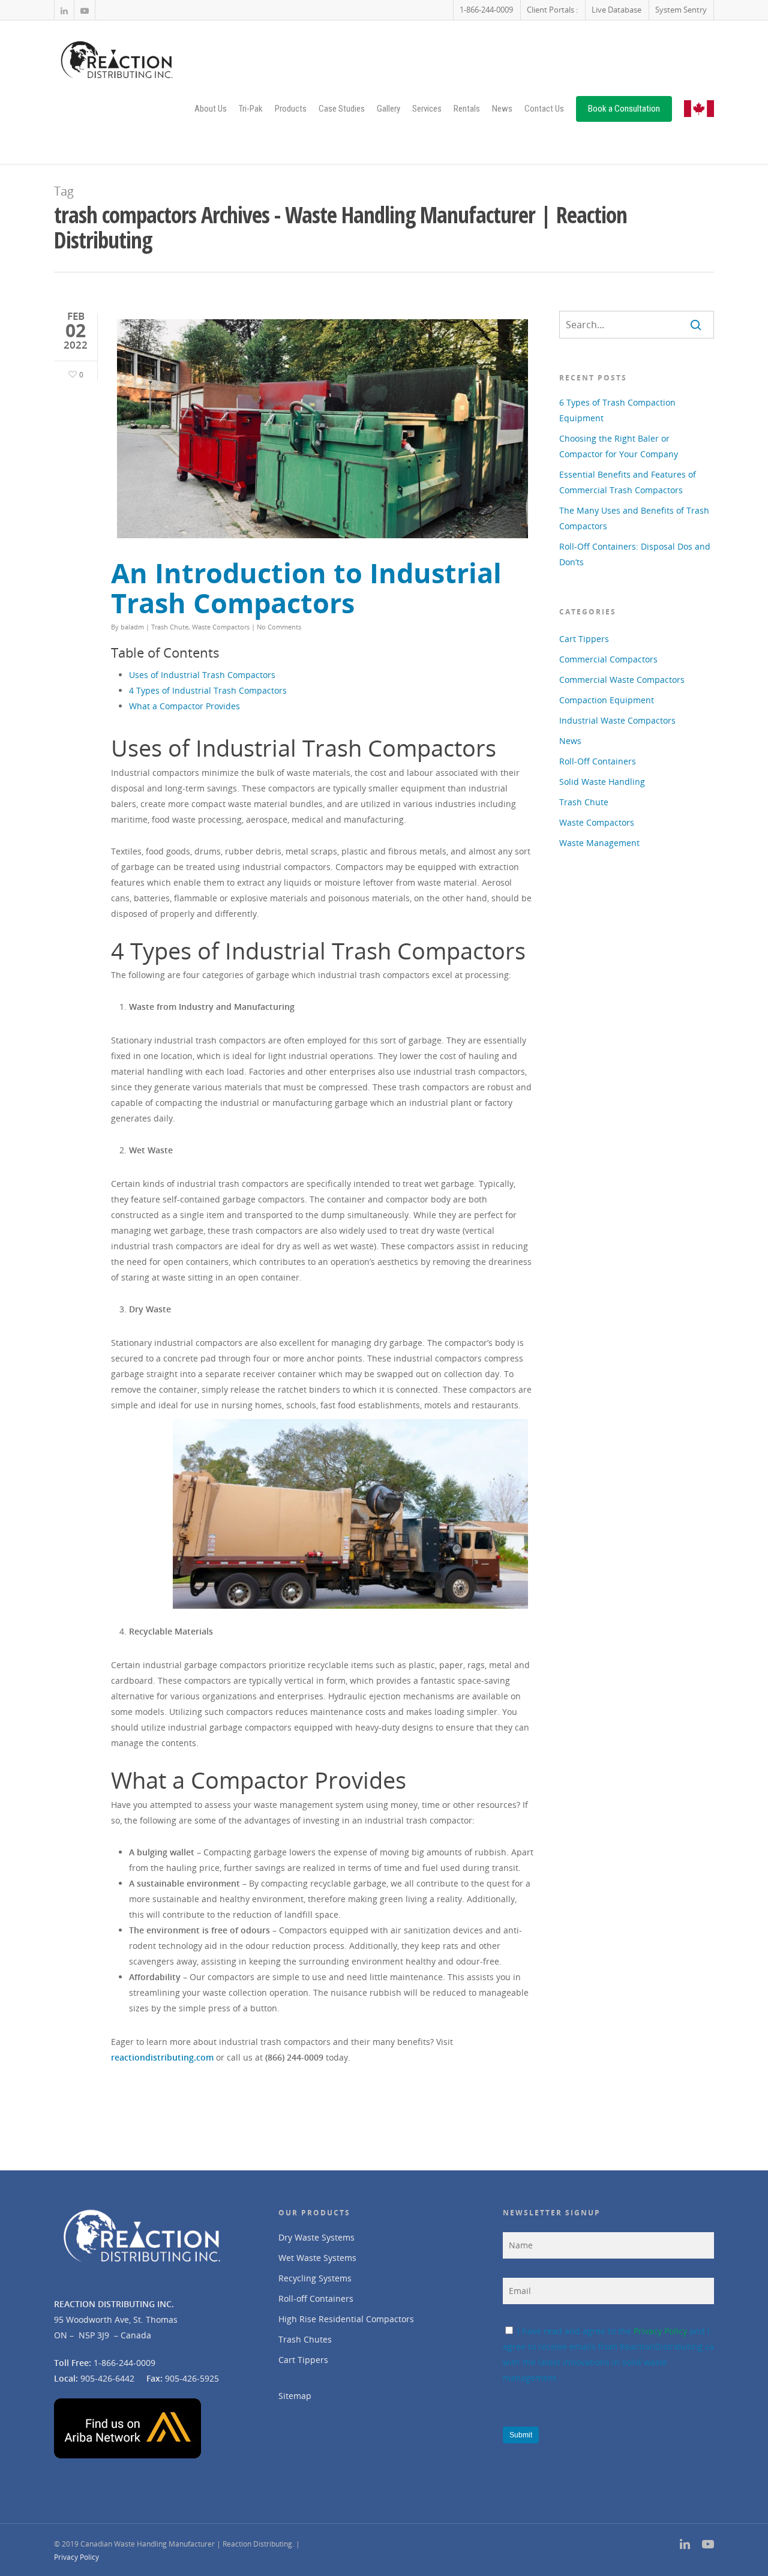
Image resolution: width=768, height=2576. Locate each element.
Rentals (467, 109)
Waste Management (599, 843)
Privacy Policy (660, 2331)
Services (427, 109)
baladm (132, 627)
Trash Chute (170, 627)
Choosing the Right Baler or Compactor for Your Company (619, 446)
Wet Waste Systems (317, 2258)
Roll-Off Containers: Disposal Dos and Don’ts (635, 554)
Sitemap (295, 2396)
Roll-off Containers (316, 2298)
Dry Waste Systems (316, 2237)
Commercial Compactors (608, 659)
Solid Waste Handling (602, 782)
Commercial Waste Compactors (622, 680)
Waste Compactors (221, 627)
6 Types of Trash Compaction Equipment (617, 410)
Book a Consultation (624, 109)
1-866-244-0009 (486, 10)
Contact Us (544, 109)
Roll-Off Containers (598, 761)
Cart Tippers (584, 639)
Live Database (616, 10)
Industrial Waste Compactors (617, 720)
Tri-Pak (251, 109)
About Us (211, 109)
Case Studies (342, 109)
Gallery (388, 109)
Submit (521, 2435)
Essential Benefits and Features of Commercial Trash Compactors (628, 482)
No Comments (279, 627)
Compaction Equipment (607, 700)
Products (291, 109)
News (502, 109)
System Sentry (681, 10)
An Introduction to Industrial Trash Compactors (306, 588)
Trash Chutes (305, 2339)
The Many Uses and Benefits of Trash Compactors (634, 518)
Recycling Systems (315, 2278)
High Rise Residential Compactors (346, 2319)
